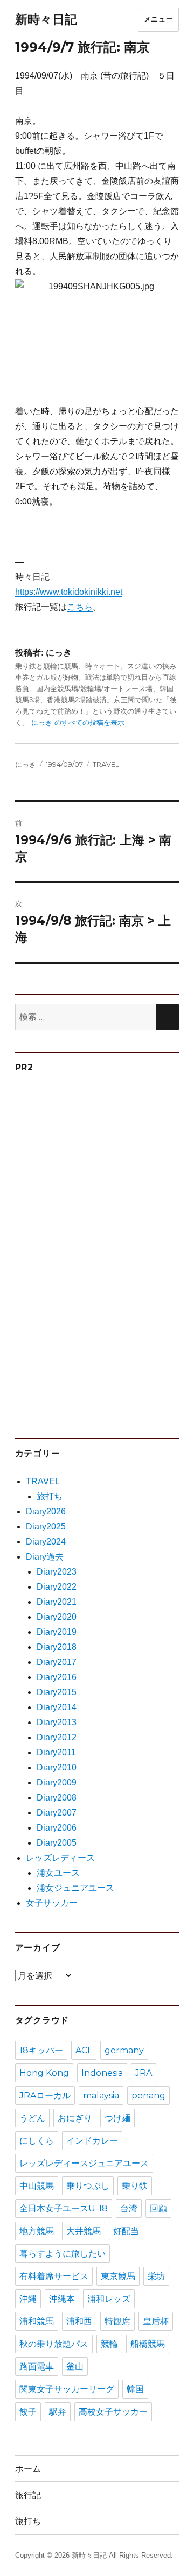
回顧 (158, 2208)
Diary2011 (56, 1752)
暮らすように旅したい (63, 2254)
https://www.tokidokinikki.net (69, 592)
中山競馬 (37, 2186)
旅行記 (28, 2495)
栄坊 (156, 2276)
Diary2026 (46, 1511)
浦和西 (79, 2321)
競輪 (109, 2344)
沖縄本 (62, 2299)
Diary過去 (45, 1557)
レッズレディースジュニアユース (84, 2163)
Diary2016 (57, 1677)
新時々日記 (46, 19)
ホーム (28, 2469)
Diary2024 (46, 1542)
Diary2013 (57, 1722)
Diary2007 (57, 1813)
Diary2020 (57, 1617)
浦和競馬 (37, 2321)
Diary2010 (57, 1767)
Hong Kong (44, 2073)
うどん (32, 2118)
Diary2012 (57, 1737)
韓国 (135, 2389)
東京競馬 (118, 2276)
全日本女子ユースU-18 (64, 2208)
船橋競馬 (148, 2344)
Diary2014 (57, 1707)
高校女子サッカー (113, 2412)
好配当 (126, 2231)
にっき (26, 764)
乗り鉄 (135, 2186)
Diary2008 (57, 1798)
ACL (84, 2050)
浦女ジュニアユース (75, 1888)
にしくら (37, 2141)
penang (148, 2095)
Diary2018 (57, 1647)
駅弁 (58, 2412)
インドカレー (92, 2141)
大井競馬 (84, 2231)
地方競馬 (37, 2231)
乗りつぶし (88, 2186)
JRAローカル (45, 2095)
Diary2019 (57, 1632)
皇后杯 (156, 2321)
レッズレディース (60, 1858)
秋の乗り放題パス (54, 2344)
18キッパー (41, 2050)
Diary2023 (57, 1572)
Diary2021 (57, 1602)
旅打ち (50, 1496)
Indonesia (102, 2073)
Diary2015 (57, 1692)
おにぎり (75, 2118)
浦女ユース (58, 1873)
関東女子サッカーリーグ (67, 2389)
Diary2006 (57, 1828)
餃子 (28, 2412)
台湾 (129, 2208)
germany (124, 2050)
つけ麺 (117, 2118)
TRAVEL (106, 764)
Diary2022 (57, 1587)
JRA (144, 2073)
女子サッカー (52, 1903)
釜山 (75, 2367)
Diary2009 (57, 1782)
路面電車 (37, 2367)
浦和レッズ (109, 2299)
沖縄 (28, 2299)
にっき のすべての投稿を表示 (78, 723)
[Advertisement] (98, 1250)
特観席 (117, 2321)
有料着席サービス (54, 2276)
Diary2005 (57, 1843)
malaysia (101, 2095)
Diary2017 (57, 1662)
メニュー (158, 19)
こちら (80, 607)
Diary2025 (46, 1527)
